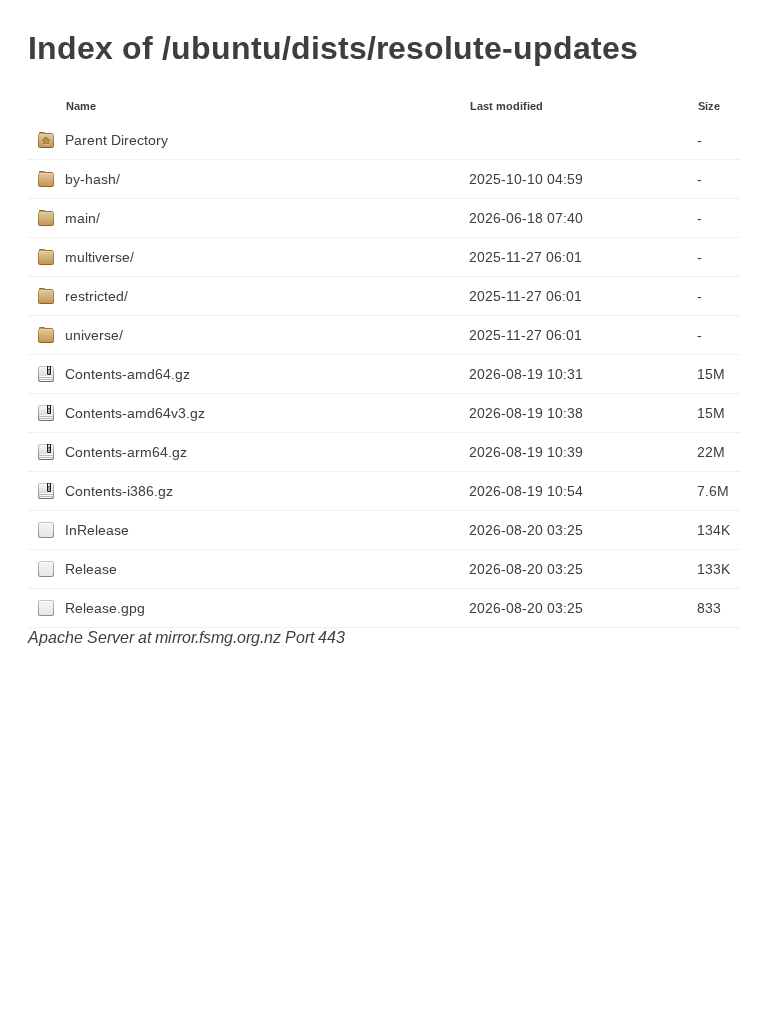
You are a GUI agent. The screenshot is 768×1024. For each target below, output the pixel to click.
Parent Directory (116, 140)
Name (81, 106)
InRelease (97, 530)
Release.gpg (105, 608)
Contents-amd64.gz (127, 374)
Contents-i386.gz (119, 491)
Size (709, 106)
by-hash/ (92, 179)
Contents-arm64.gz (126, 452)
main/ (82, 218)
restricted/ (96, 296)
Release (91, 569)
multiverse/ (99, 257)
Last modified (506, 106)
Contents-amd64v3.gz (135, 413)
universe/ (94, 335)
